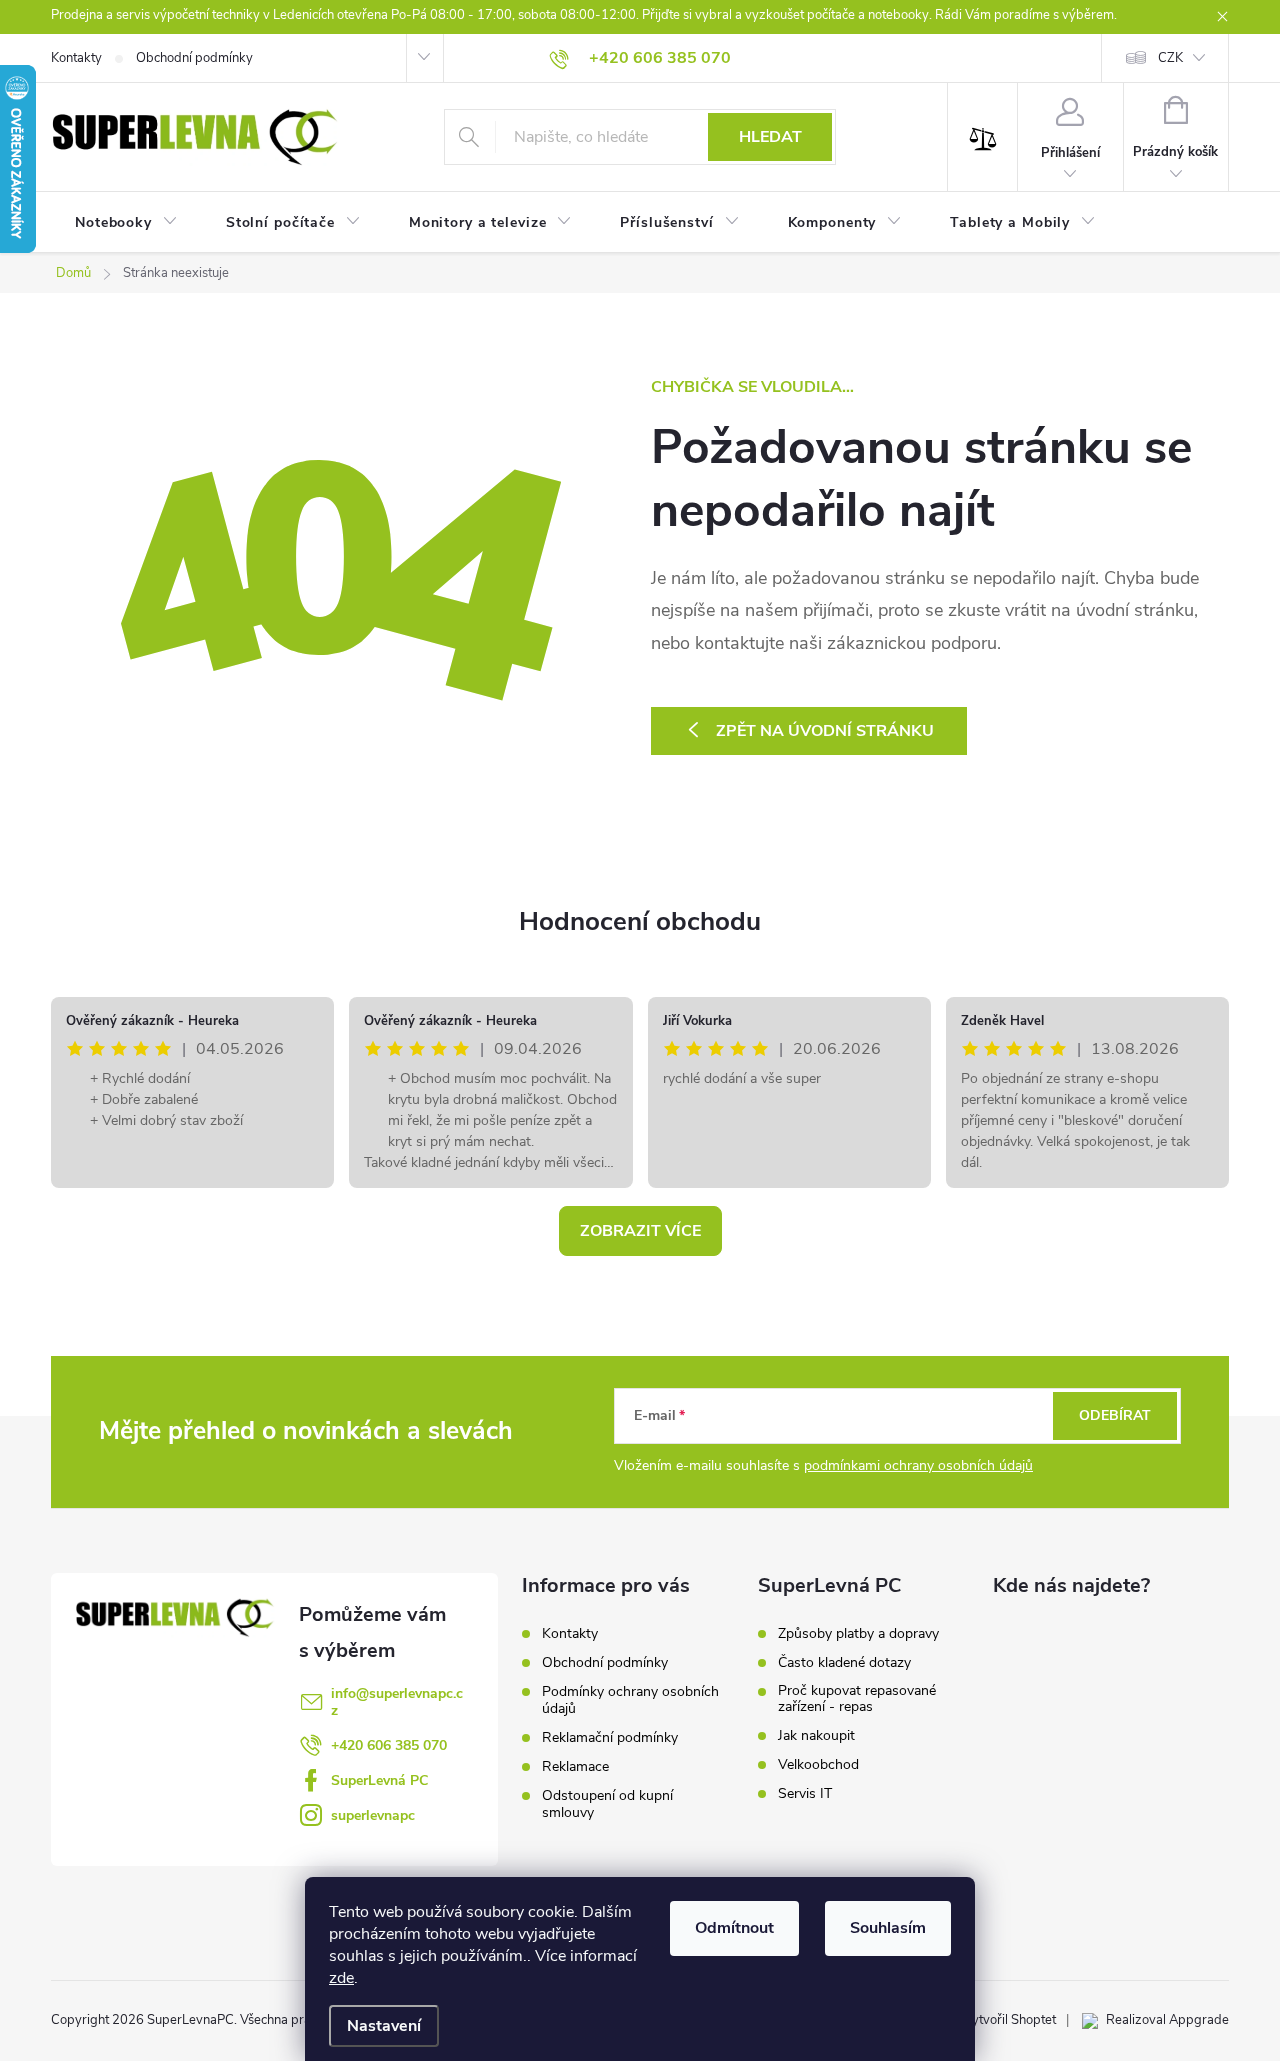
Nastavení (384, 2026)
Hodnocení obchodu (640, 921)
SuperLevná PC (379, 1780)
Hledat (770, 137)
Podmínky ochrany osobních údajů (630, 1700)
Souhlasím (888, 1928)
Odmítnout (734, 1928)
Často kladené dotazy (844, 1663)
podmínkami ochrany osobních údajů (918, 1465)
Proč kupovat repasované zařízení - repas (857, 1699)
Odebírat (1115, 1415)
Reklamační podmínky (610, 1737)
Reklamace (575, 1766)
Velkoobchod (818, 1765)
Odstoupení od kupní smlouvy (607, 1804)
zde (341, 1978)
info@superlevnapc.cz (397, 1702)
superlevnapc (373, 1815)
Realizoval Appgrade (1167, 2020)
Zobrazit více (640, 1231)
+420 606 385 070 (389, 1745)
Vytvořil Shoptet (1009, 2020)
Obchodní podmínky (194, 58)
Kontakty (76, 58)
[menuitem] (126, 223)
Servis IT (805, 1794)
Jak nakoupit (816, 1736)
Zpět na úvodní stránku (825, 731)
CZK (1170, 58)
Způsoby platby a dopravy (858, 1634)
